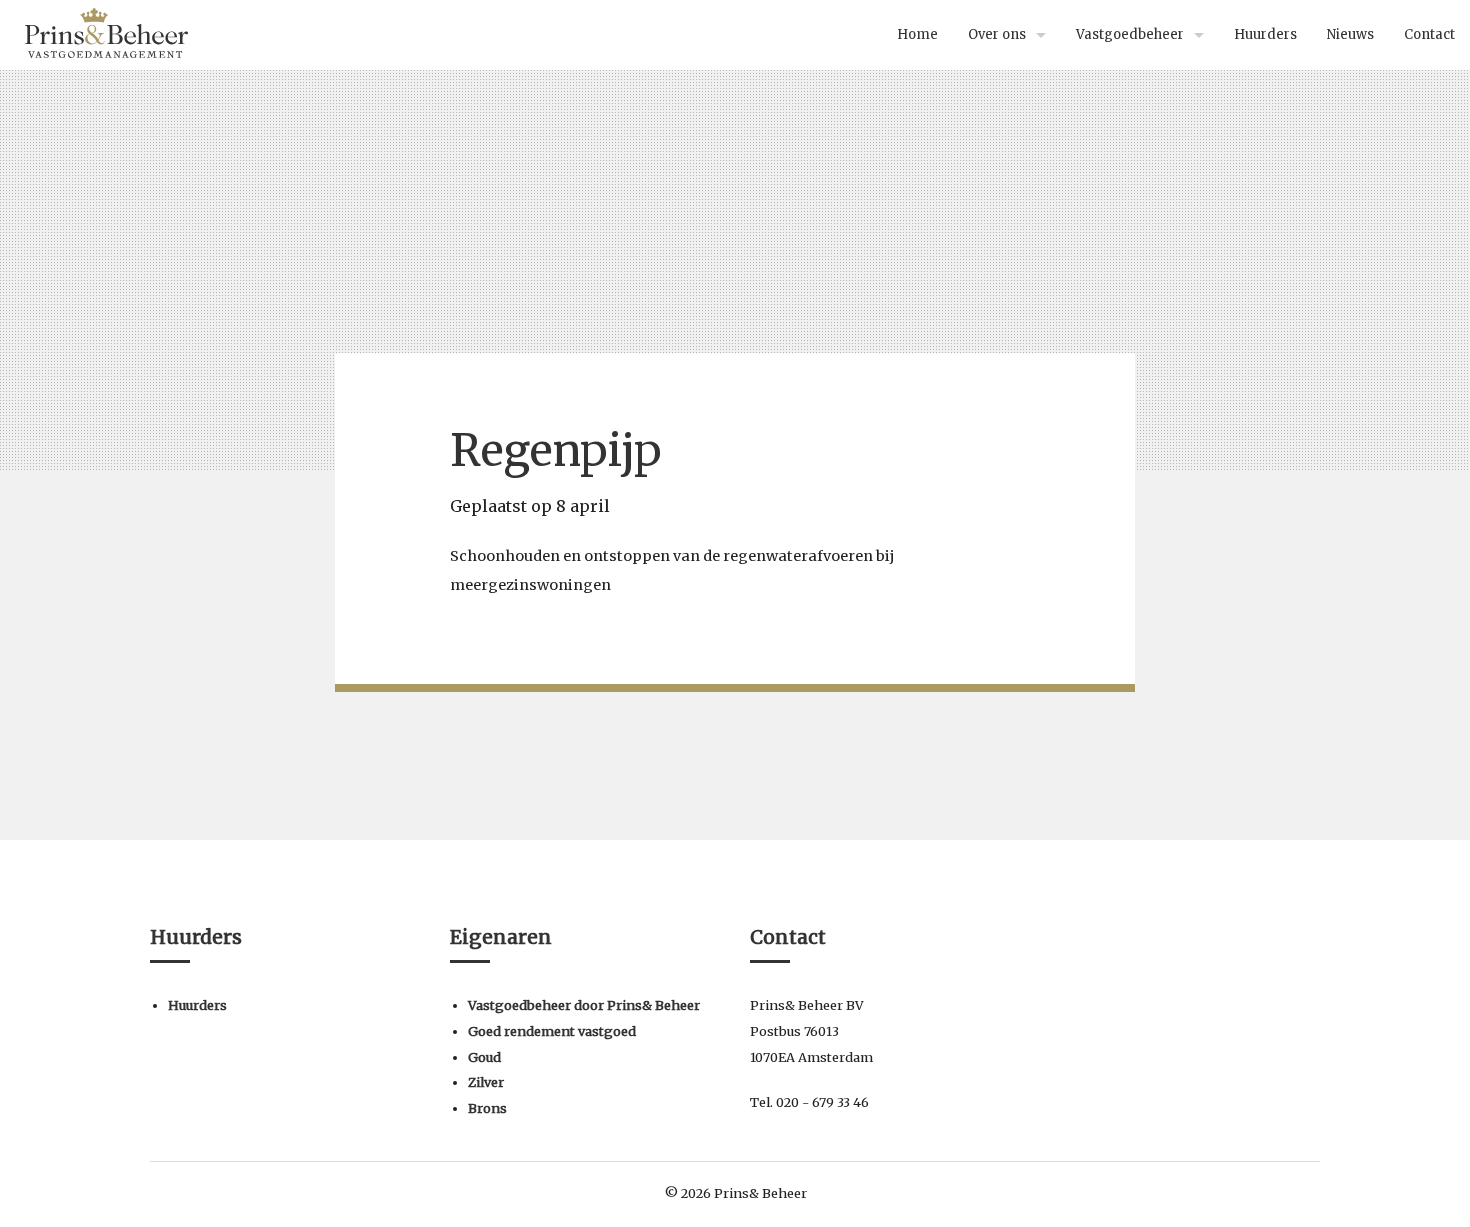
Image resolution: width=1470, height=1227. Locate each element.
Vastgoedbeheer (1130, 34)
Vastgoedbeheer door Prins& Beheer (584, 1005)
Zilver (486, 1082)
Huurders (1265, 34)
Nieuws (1350, 34)
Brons (487, 1108)
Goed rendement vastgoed (552, 1031)
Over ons (997, 34)
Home (917, 34)
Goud (484, 1057)
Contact (1429, 34)
